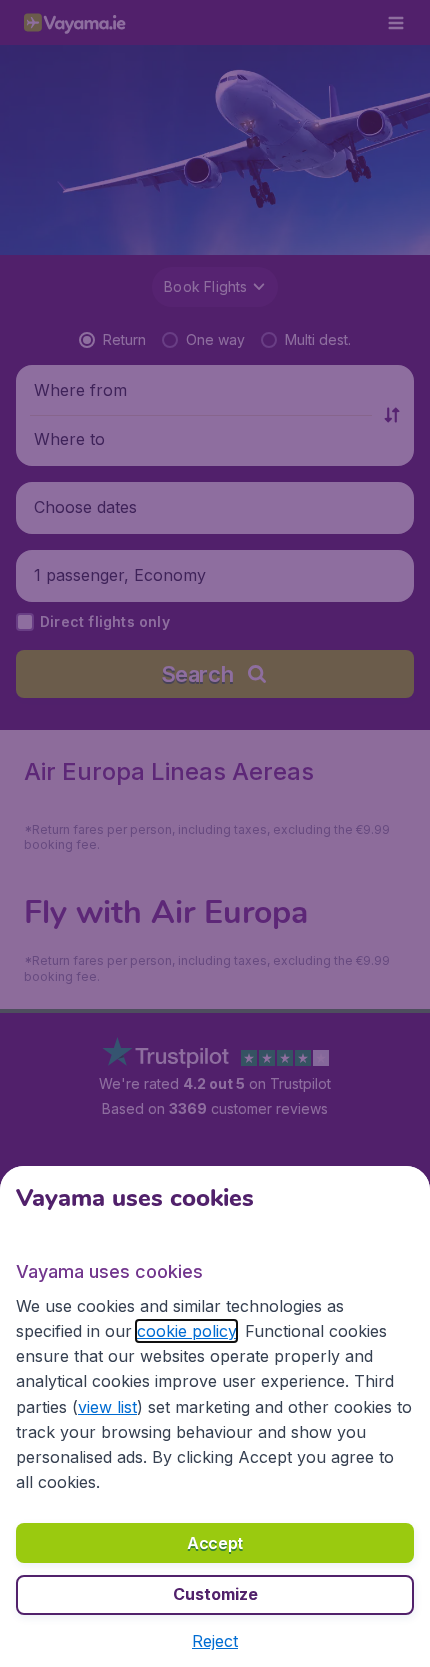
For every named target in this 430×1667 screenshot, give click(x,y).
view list (107, 1407)
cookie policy (186, 1331)
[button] (215, 1641)
